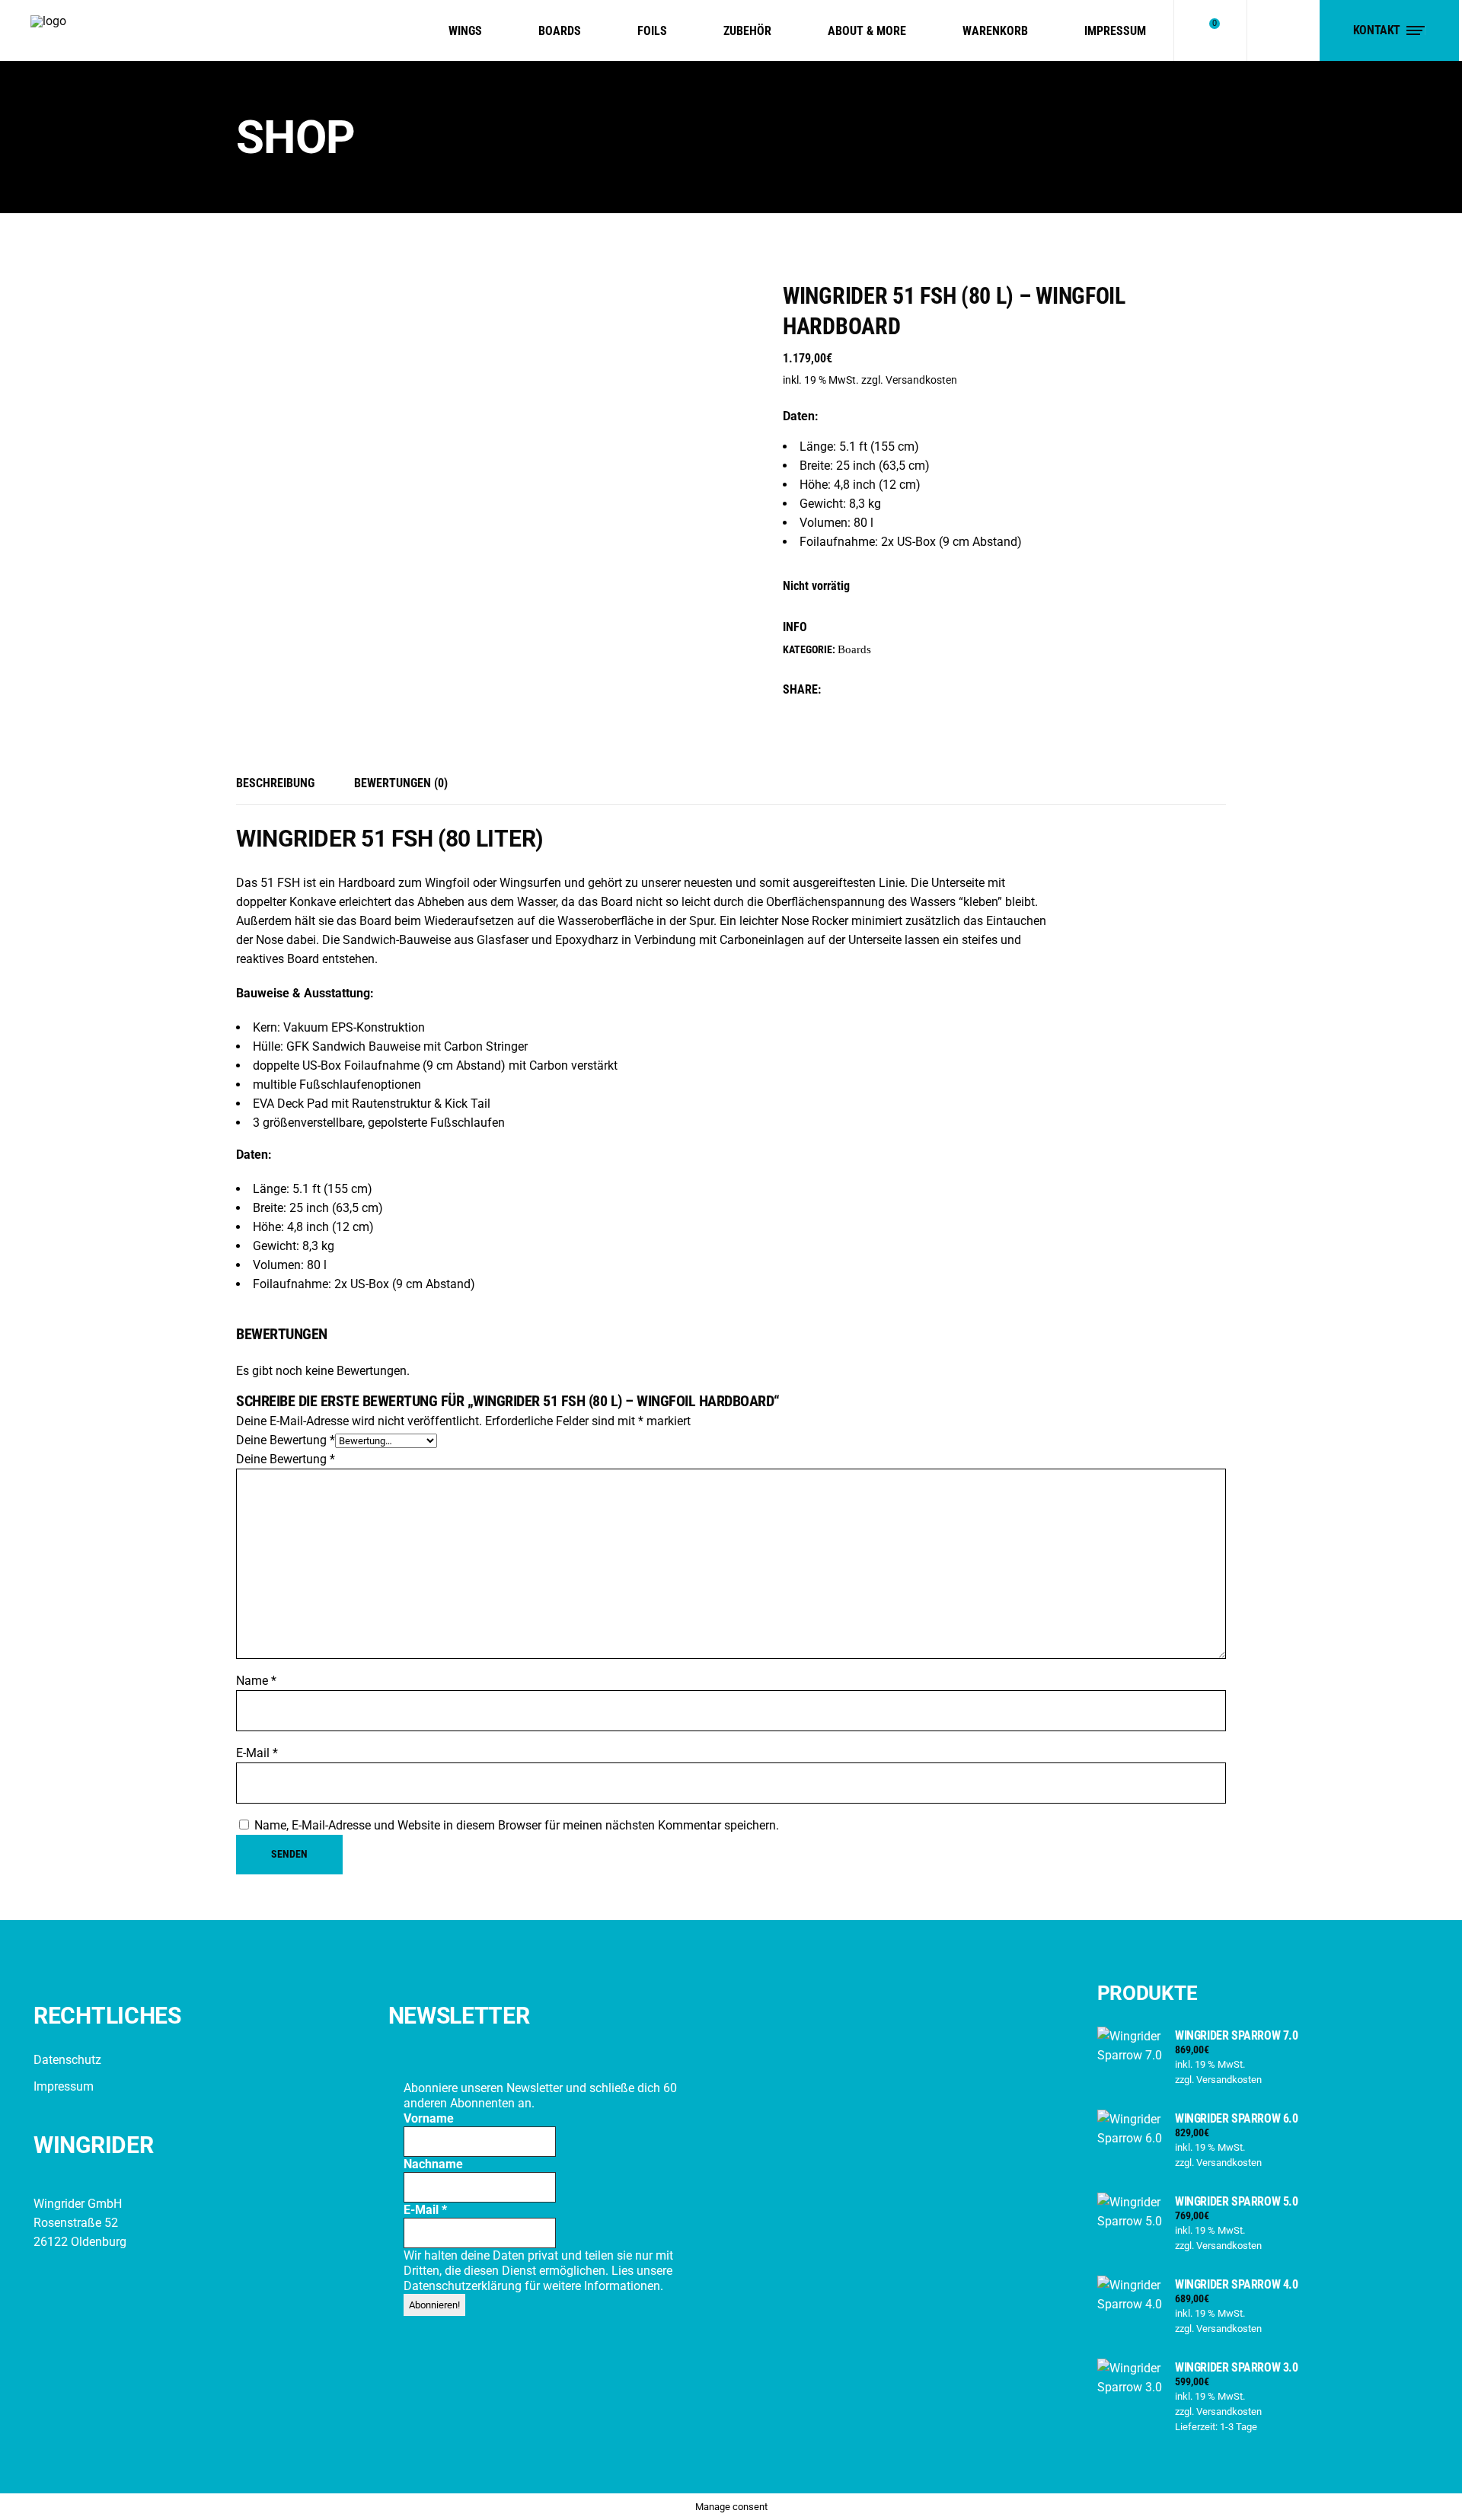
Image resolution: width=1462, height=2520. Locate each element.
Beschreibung (275, 783)
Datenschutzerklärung (464, 2286)
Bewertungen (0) (401, 783)
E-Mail (257, 1753)
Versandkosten (921, 380)
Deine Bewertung (286, 1440)
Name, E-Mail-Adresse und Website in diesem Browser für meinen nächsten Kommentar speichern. (517, 1825)
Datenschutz (67, 2060)
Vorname (429, 2118)
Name (256, 1681)
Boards (854, 649)
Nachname (433, 2164)
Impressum (64, 2086)
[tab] (285, 784)
